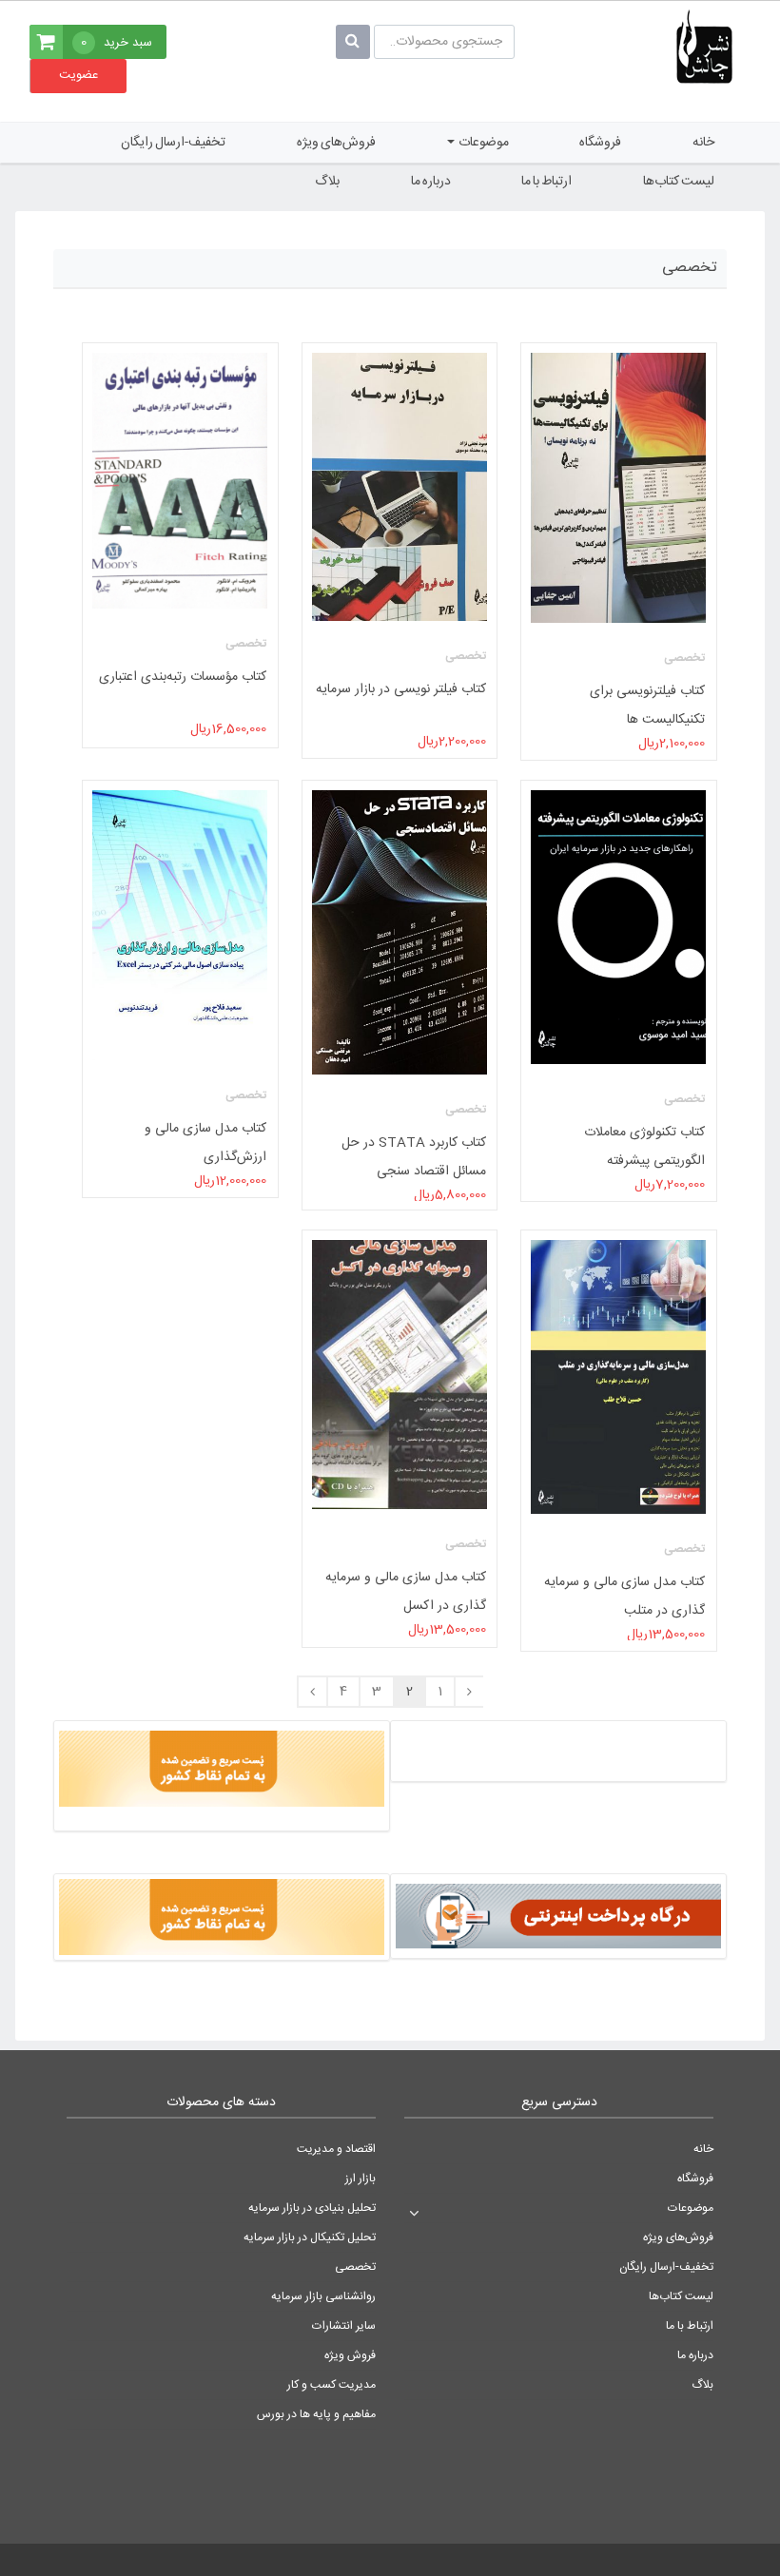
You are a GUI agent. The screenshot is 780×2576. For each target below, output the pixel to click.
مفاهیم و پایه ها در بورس (316, 2414)
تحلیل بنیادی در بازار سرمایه (312, 2208)
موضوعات (483, 143)
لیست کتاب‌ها (679, 182)
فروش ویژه (350, 2355)
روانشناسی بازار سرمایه (323, 2296)
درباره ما (431, 182)
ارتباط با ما (546, 182)
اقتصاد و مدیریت (336, 2149)
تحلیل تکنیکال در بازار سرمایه (310, 2237)
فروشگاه (600, 143)
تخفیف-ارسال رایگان (173, 143)
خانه (703, 143)
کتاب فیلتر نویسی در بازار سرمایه (401, 689)
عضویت (78, 75)
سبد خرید (117, 43)
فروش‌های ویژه (336, 143)
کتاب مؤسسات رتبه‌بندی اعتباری (184, 677)
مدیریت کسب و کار (331, 2385)
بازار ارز (361, 2179)
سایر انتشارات (344, 2326)
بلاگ (327, 182)
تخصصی (355, 2267)
